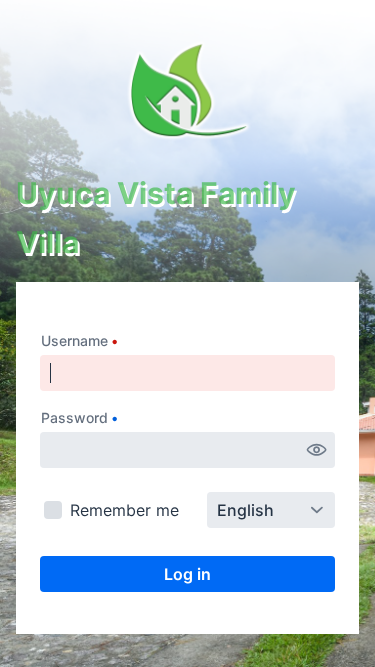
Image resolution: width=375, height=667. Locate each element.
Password (74, 417)
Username (74, 340)
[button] (317, 450)
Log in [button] (187, 574)
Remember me (124, 510)
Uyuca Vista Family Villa (156, 217)
